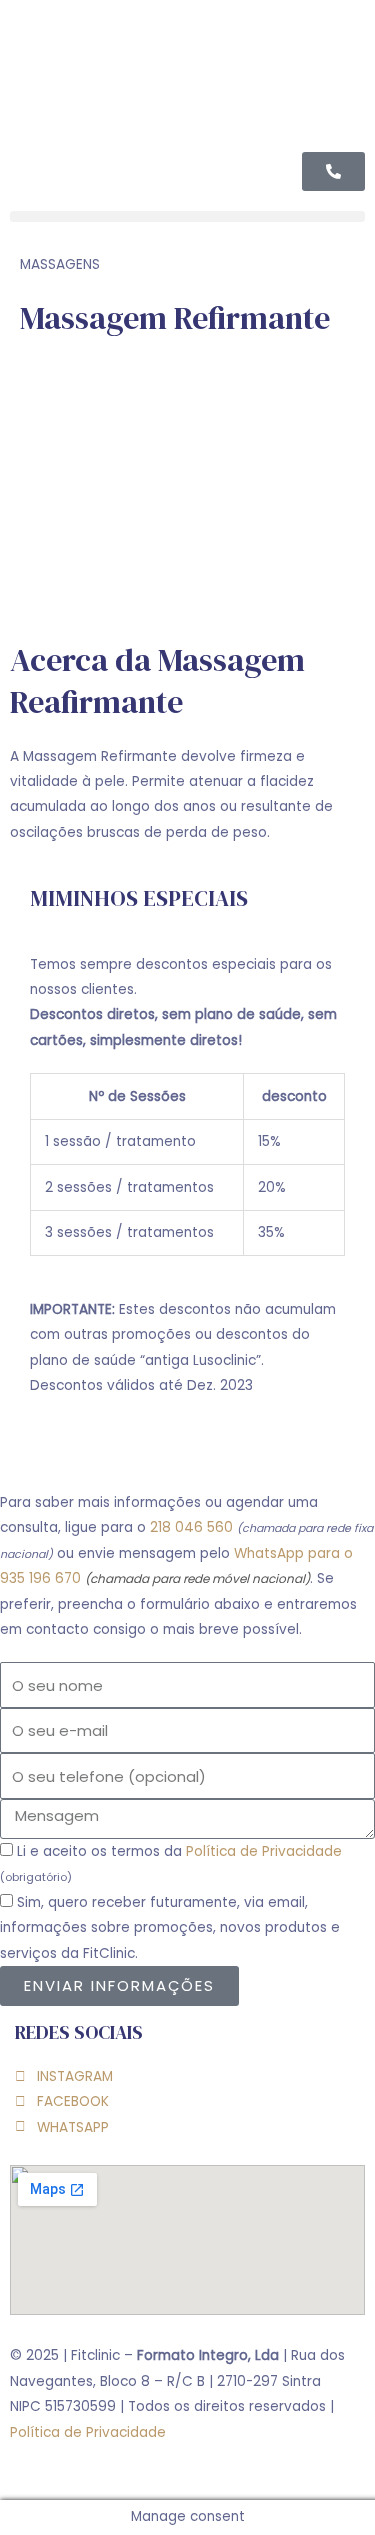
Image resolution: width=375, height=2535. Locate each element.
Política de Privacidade (264, 1851)
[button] (187, 216)
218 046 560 (191, 1527)
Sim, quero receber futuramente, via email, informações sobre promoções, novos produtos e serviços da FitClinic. (170, 1928)
